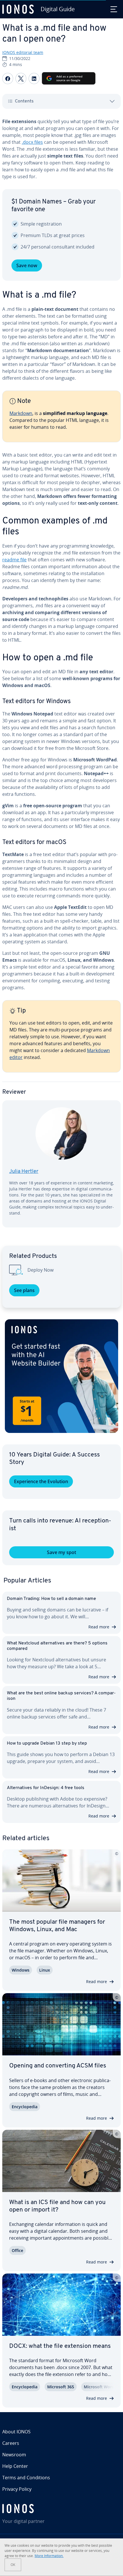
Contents (24, 101)
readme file (14, 560)
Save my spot (61, 1552)
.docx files (32, 142)
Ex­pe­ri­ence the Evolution (41, 1481)
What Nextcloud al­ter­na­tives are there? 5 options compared (57, 1646)
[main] (61, 677)
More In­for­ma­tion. (49, 2556)
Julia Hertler (24, 1172)
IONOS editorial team (23, 52)
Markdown (21, 413)
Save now (27, 265)
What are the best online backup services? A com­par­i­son (61, 1696)
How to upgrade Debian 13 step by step (47, 1743)
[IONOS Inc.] (61, 2509)
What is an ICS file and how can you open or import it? (57, 2206)
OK (13, 2565)
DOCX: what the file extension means (60, 2346)
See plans (24, 1290)
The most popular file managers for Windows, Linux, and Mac (57, 1926)
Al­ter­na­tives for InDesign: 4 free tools (46, 1788)
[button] (61, 1376)
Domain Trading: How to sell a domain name (51, 1599)
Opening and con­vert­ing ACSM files (58, 2066)
